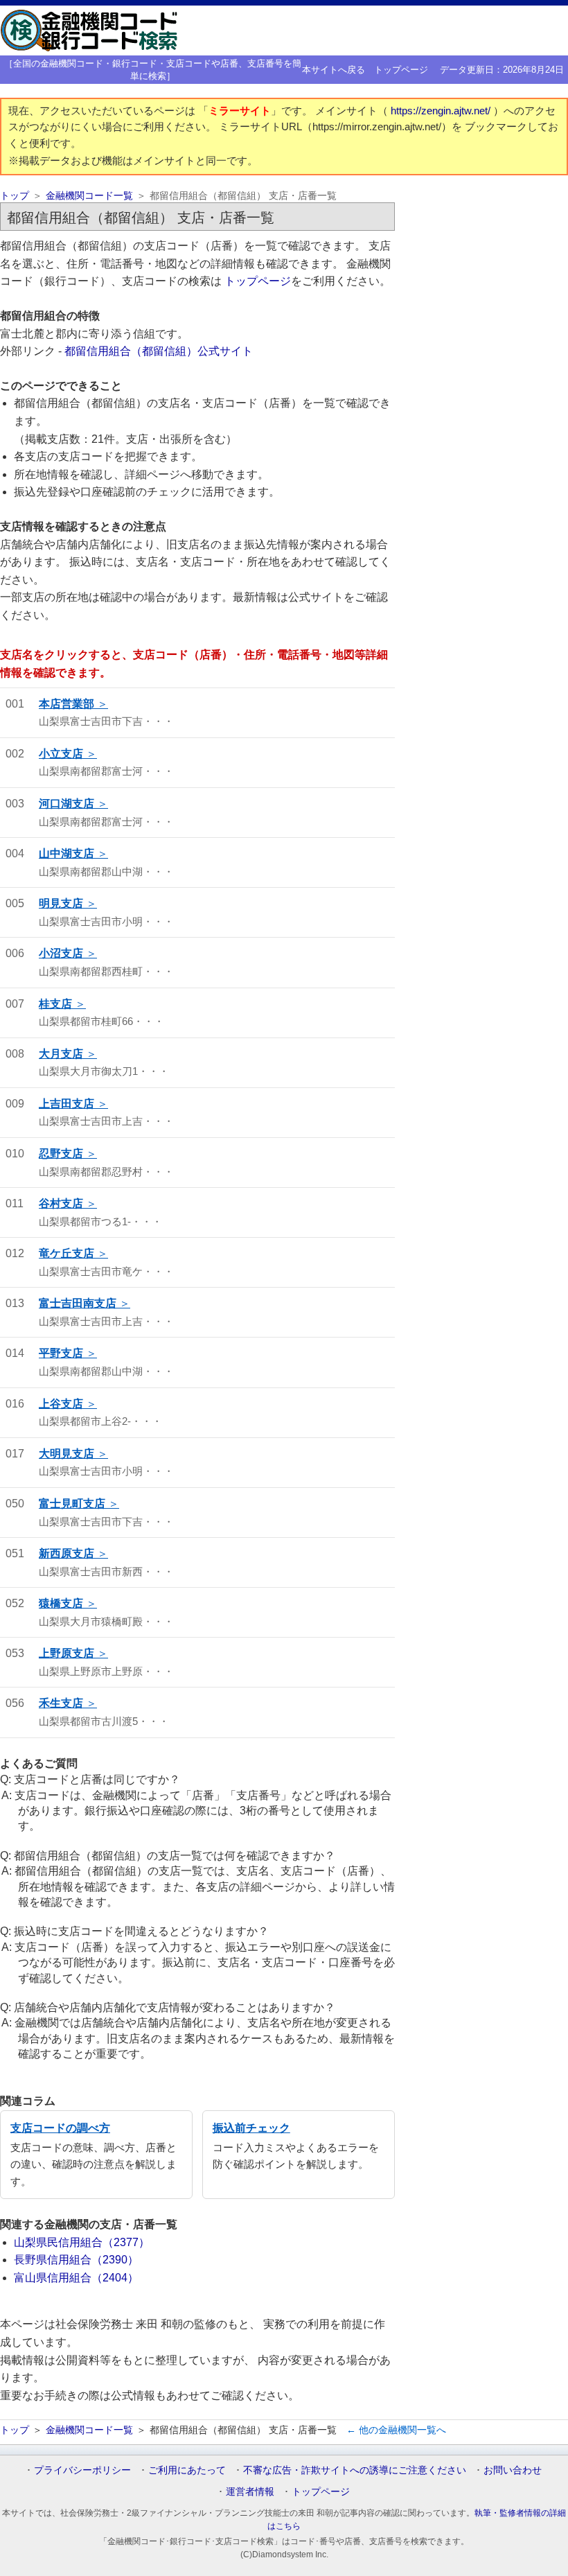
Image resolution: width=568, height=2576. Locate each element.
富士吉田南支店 (78, 1303)
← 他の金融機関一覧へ (396, 2430)
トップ (15, 196)
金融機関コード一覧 (89, 196)
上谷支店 (61, 1404)
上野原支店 (66, 1653)
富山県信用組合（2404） (76, 2278)
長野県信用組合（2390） (76, 2260)
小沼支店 (61, 953)
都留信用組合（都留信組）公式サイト (159, 351)
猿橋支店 (61, 1603)
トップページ (401, 70)
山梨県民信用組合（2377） (82, 2242)
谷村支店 (61, 1203)
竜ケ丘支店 (66, 1253)
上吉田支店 (66, 1104)
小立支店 (61, 754)
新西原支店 (66, 1553)
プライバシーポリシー (82, 2470)
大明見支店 (66, 1454)
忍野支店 (61, 1154)
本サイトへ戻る (334, 70)
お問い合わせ (513, 2470)
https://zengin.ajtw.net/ (442, 111)
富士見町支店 (72, 1504)
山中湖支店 (66, 853)
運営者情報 (250, 2491)
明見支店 (61, 903)
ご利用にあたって (187, 2470)
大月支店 (61, 1054)
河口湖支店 (66, 804)
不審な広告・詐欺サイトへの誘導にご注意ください (355, 2470)
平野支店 (61, 1353)
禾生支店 (61, 1703)
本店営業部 (66, 704)
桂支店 (55, 1004)
